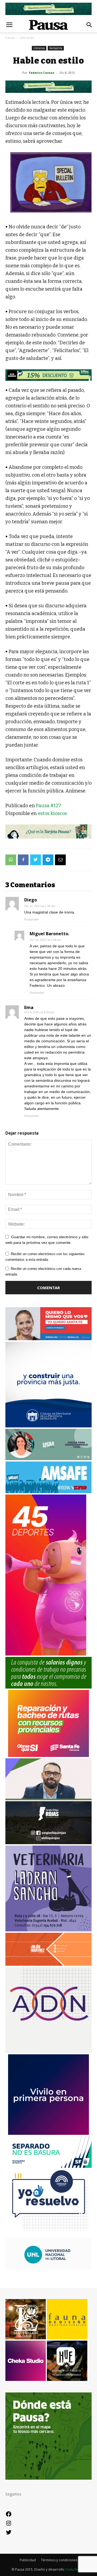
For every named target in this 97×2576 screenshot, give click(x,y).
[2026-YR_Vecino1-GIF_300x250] (48, 2235)
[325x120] (48, 2166)
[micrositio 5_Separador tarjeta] (48, 831)
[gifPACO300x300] (48, 2133)
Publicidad (28, 2560)
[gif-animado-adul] (48, 1687)
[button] (89, 25)
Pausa (10, 38)
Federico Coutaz (42, 73)
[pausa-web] (48, 1964)
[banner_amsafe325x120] (48, 1492)
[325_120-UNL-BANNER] (48, 2268)
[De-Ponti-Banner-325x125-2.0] (48, 1459)
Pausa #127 (48, 806)
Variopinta (56, 48)
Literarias (27, 38)
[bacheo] (48, 1755)
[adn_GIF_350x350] (48, 2051)
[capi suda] (46, 1654)
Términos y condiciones (59, 2560)
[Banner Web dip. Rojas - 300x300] (48, 1843)
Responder (32, 919)
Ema (29, 1007)
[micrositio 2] (48, 87)
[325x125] (48, 1339)
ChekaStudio (75, 2569)
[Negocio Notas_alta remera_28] (48, 375)
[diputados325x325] (48, 1426)
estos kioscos (52, 813)
